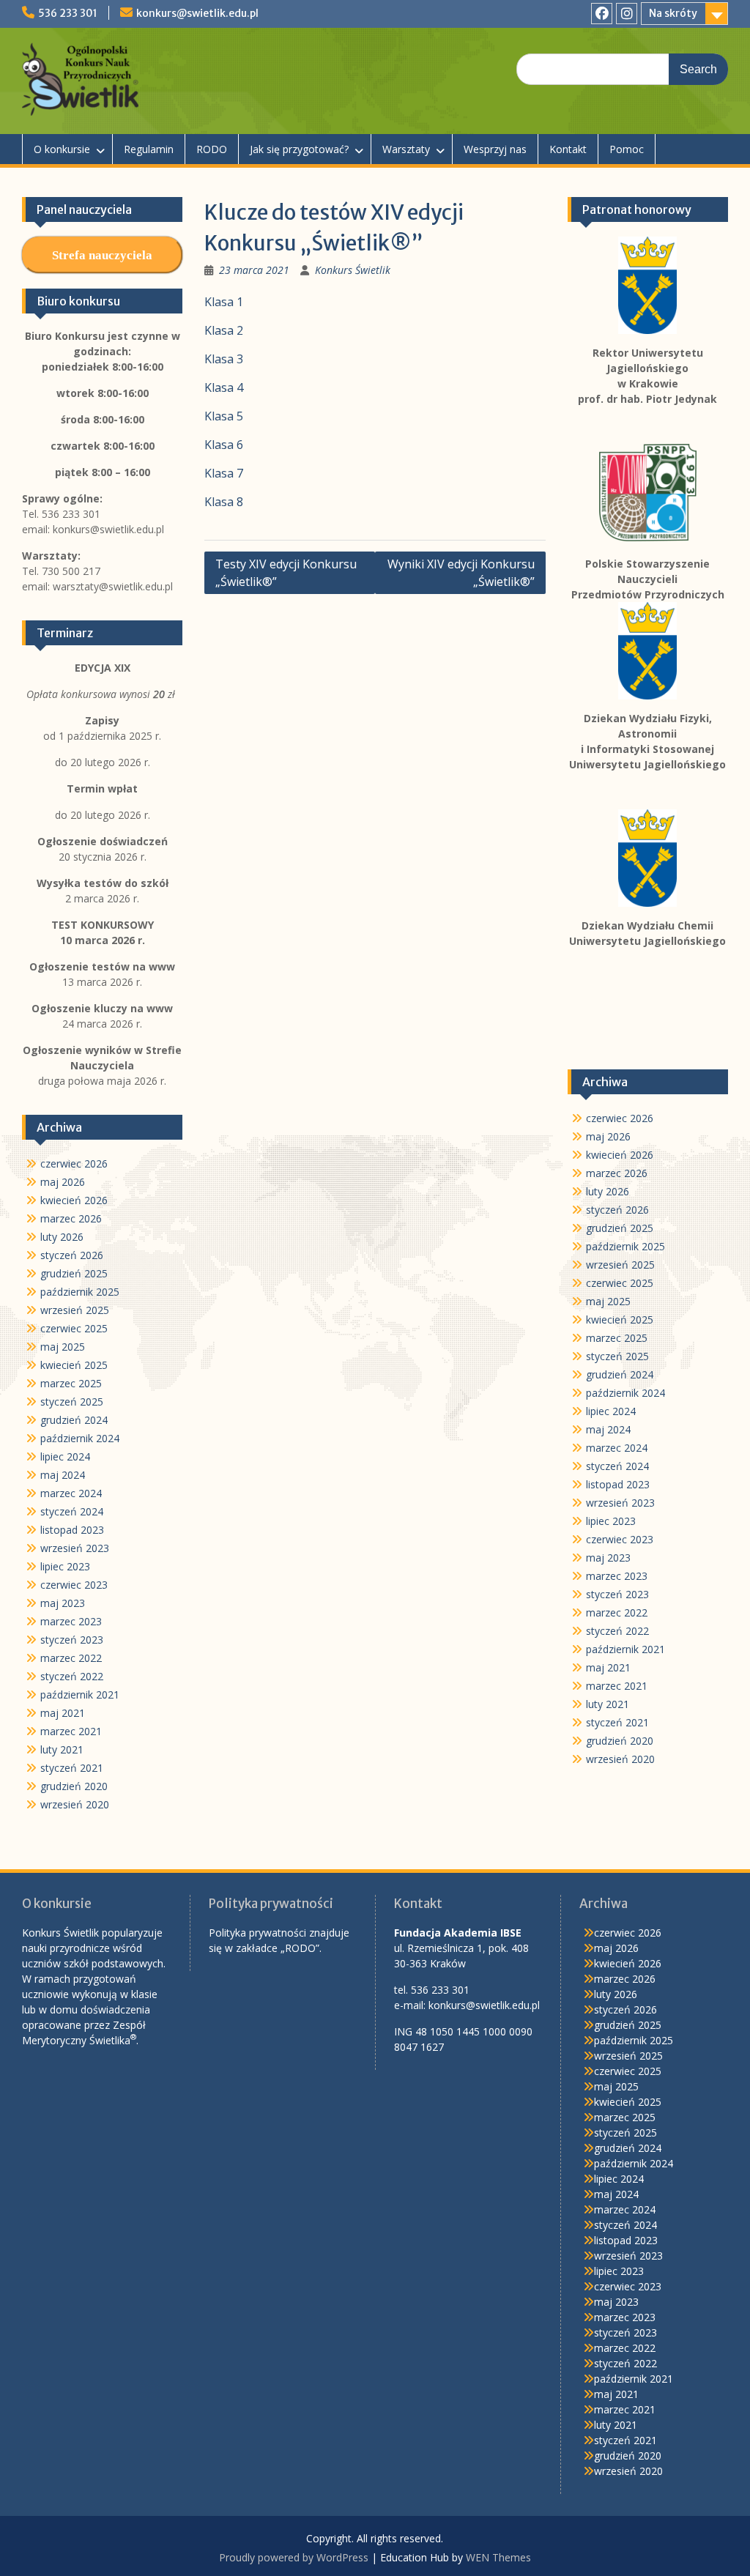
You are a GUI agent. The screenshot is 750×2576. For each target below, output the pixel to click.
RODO (212, 149)
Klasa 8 (224, 502)
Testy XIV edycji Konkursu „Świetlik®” (286, 573)
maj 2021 (608, 1667)
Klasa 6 (224, 445)
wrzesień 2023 (620, 1503)
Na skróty (673, 13)
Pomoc (627, 149)
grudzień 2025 (620, 1228)
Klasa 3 (224, 359)
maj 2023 (608, 1558)
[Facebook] (602, 14)
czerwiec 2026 (620, 1118)
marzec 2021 (617, 1686)
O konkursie (62, 149)
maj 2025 (608, 1301)
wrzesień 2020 (620, 1759)
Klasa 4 (224, 387)
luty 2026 (608, 1191)
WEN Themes (498, 2557)
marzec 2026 (617, 1173)
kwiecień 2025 (620, 1319)
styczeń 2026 (617, 1210)
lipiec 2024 (611, 1411)
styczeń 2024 (617, 1466)
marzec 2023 (617, 1576)
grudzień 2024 (620, 1374)
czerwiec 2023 (620, 1539)
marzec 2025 (617, 1338)
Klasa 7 (224, 473)
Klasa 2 (224, 330)
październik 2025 (625, 1246)
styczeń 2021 (617, 1722)
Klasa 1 (224, 302)
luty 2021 (608, 1704)
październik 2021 (625, 1649)
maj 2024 (608, 1429)
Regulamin (149, 149)
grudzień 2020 (620, 1741)
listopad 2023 (618, 1484)
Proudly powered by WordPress (294, 2557)
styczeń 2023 (617, 1594)
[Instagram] (627, 14)
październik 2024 (625, 1393)
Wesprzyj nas (495, 149)
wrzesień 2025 (620, 1265)
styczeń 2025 (617, 1356)
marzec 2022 (617, 1612)
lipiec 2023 (611, 1521)
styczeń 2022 (617, 1631)
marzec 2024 (617, 1448)
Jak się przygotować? (299, 149)
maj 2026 (608, 1136)
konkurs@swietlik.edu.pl (197, 13)
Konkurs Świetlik (353, 270)
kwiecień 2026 (620, 1155)
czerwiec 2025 (620, 1283)
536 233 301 (68, 13)
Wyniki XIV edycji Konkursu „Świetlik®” (461, 573)
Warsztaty (406, 149)
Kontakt (568, 149)
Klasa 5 (224, 416)
